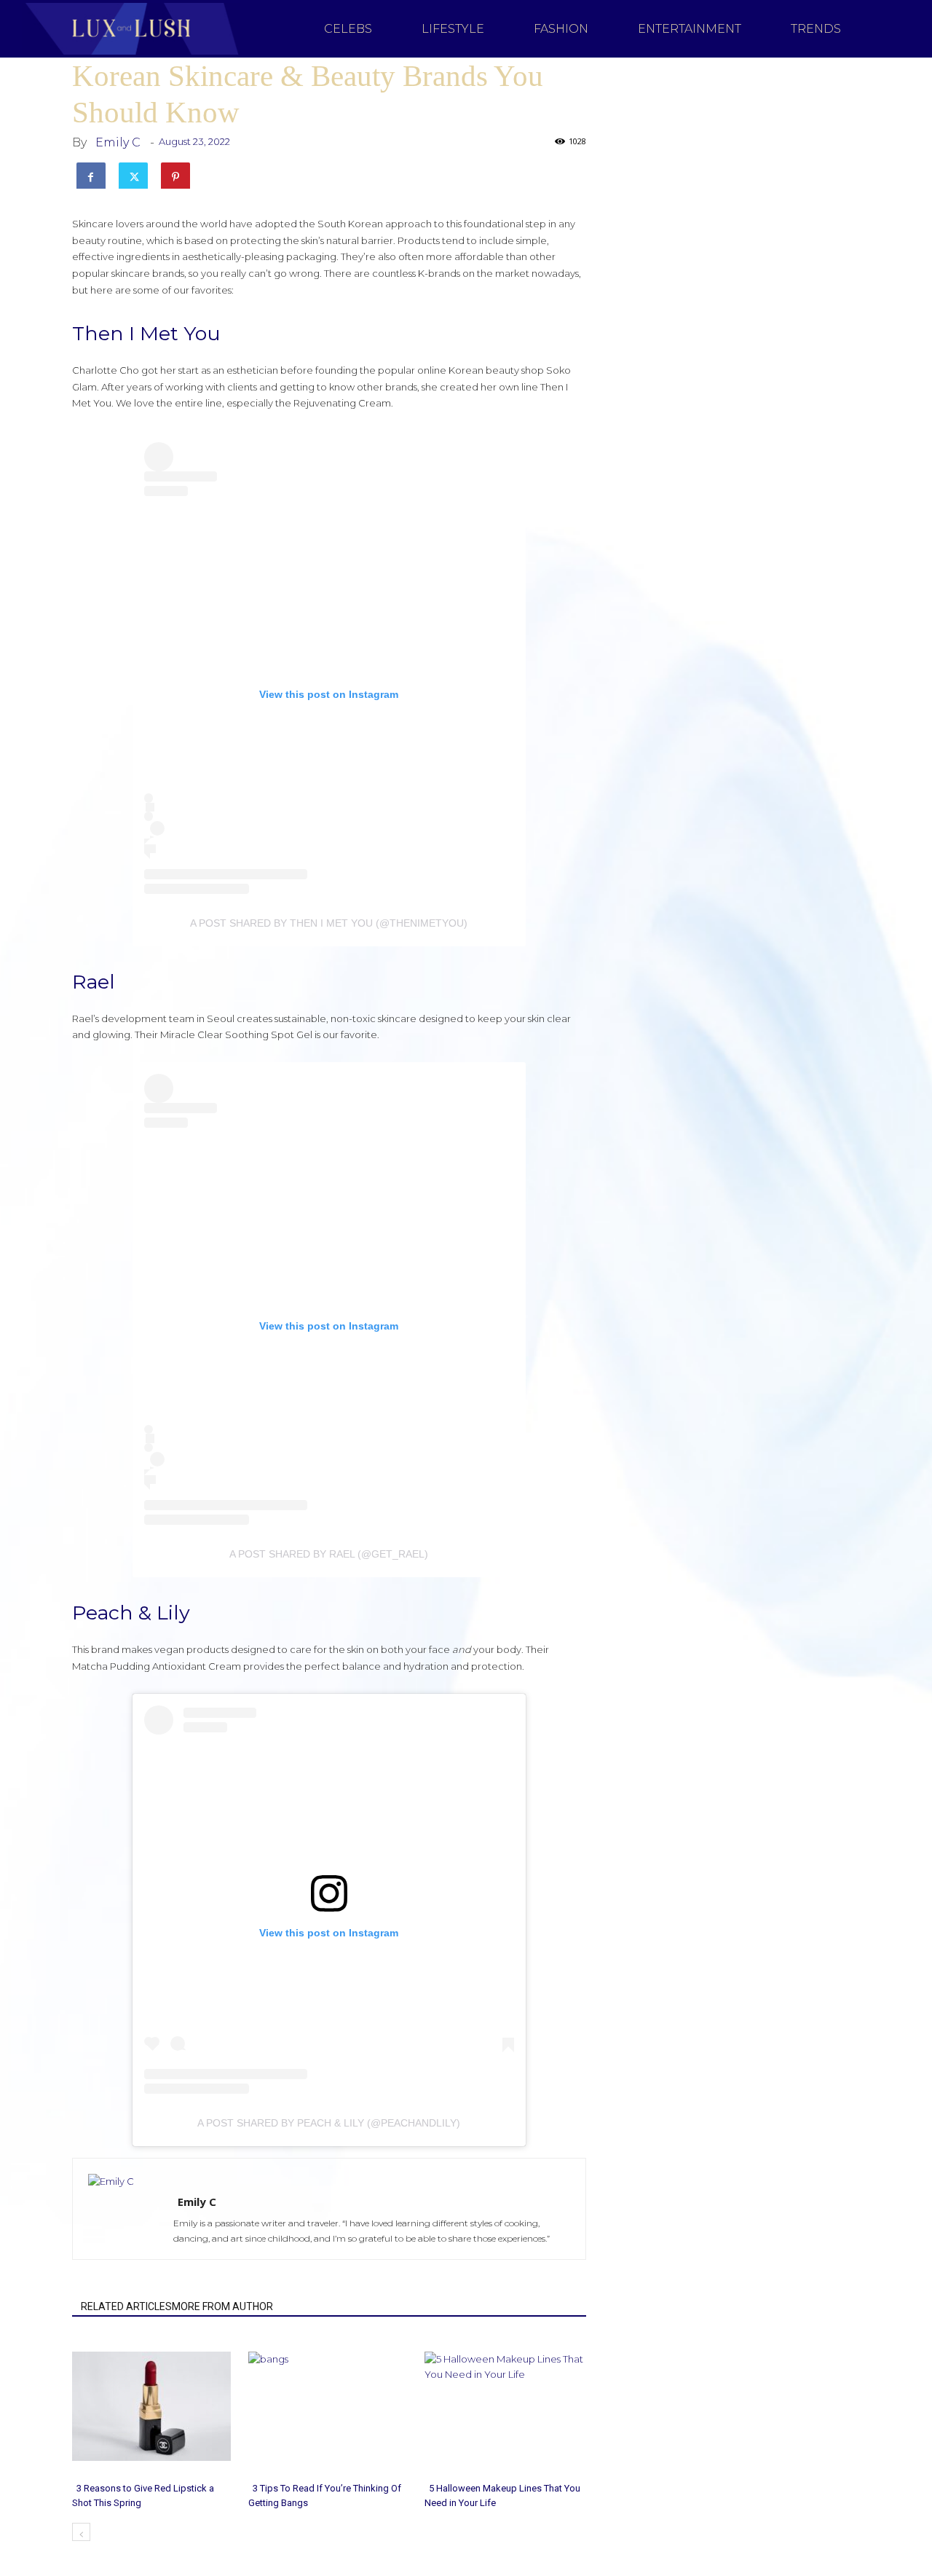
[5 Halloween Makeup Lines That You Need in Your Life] (505, 2406)
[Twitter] (133, 174)
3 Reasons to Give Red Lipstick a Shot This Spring (143, 2495)
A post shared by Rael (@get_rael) (329, 1554)
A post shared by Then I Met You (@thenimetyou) (329, 923)
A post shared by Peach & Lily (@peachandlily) (329, 2123)
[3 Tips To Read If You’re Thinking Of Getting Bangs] (329, 2406)
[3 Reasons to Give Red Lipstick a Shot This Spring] (153, 2406)
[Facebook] (91, 174)
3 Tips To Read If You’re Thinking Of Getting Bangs (325, 2495)
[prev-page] (81, 2532)
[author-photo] (162, 2181)
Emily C (118, 142)
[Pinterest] (175, 174)
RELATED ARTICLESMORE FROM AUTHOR (177, 2306)
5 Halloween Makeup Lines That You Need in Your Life (502, 2495)
